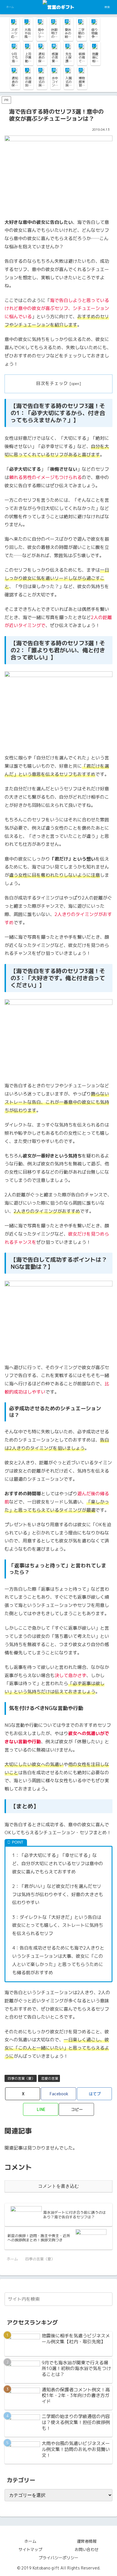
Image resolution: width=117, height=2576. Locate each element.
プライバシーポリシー (58, 2558)
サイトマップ (30, 2549)
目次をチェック (52, 383)
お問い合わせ (87, 2549)
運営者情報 (87, 2541)
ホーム (30, 2541)
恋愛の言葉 (50, 2078)
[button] (76, 2109)
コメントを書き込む (58, 2186)
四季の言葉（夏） (21, 2078)
